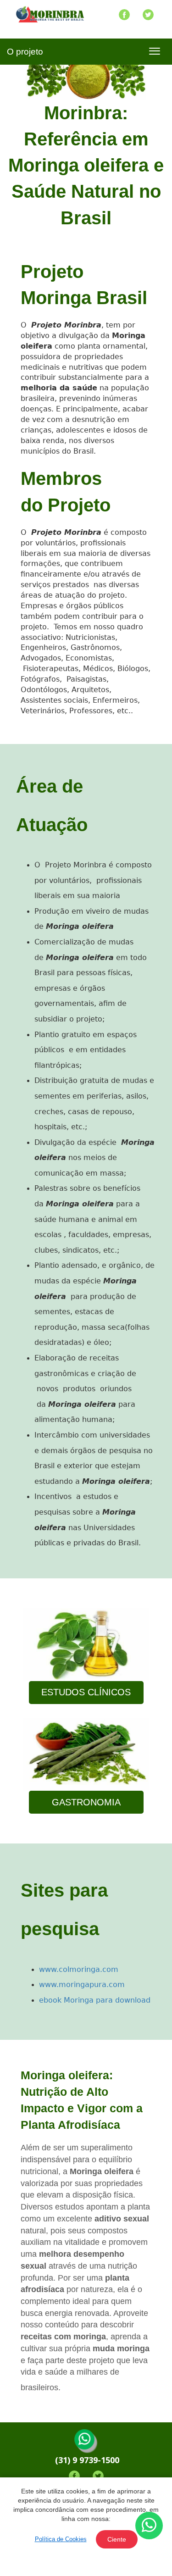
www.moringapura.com (82, 1985)
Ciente (117, 2539)
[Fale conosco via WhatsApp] (149, 2526)
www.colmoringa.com (79, 1969)
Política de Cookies (61, 2539)
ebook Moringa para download (95, 2000)
